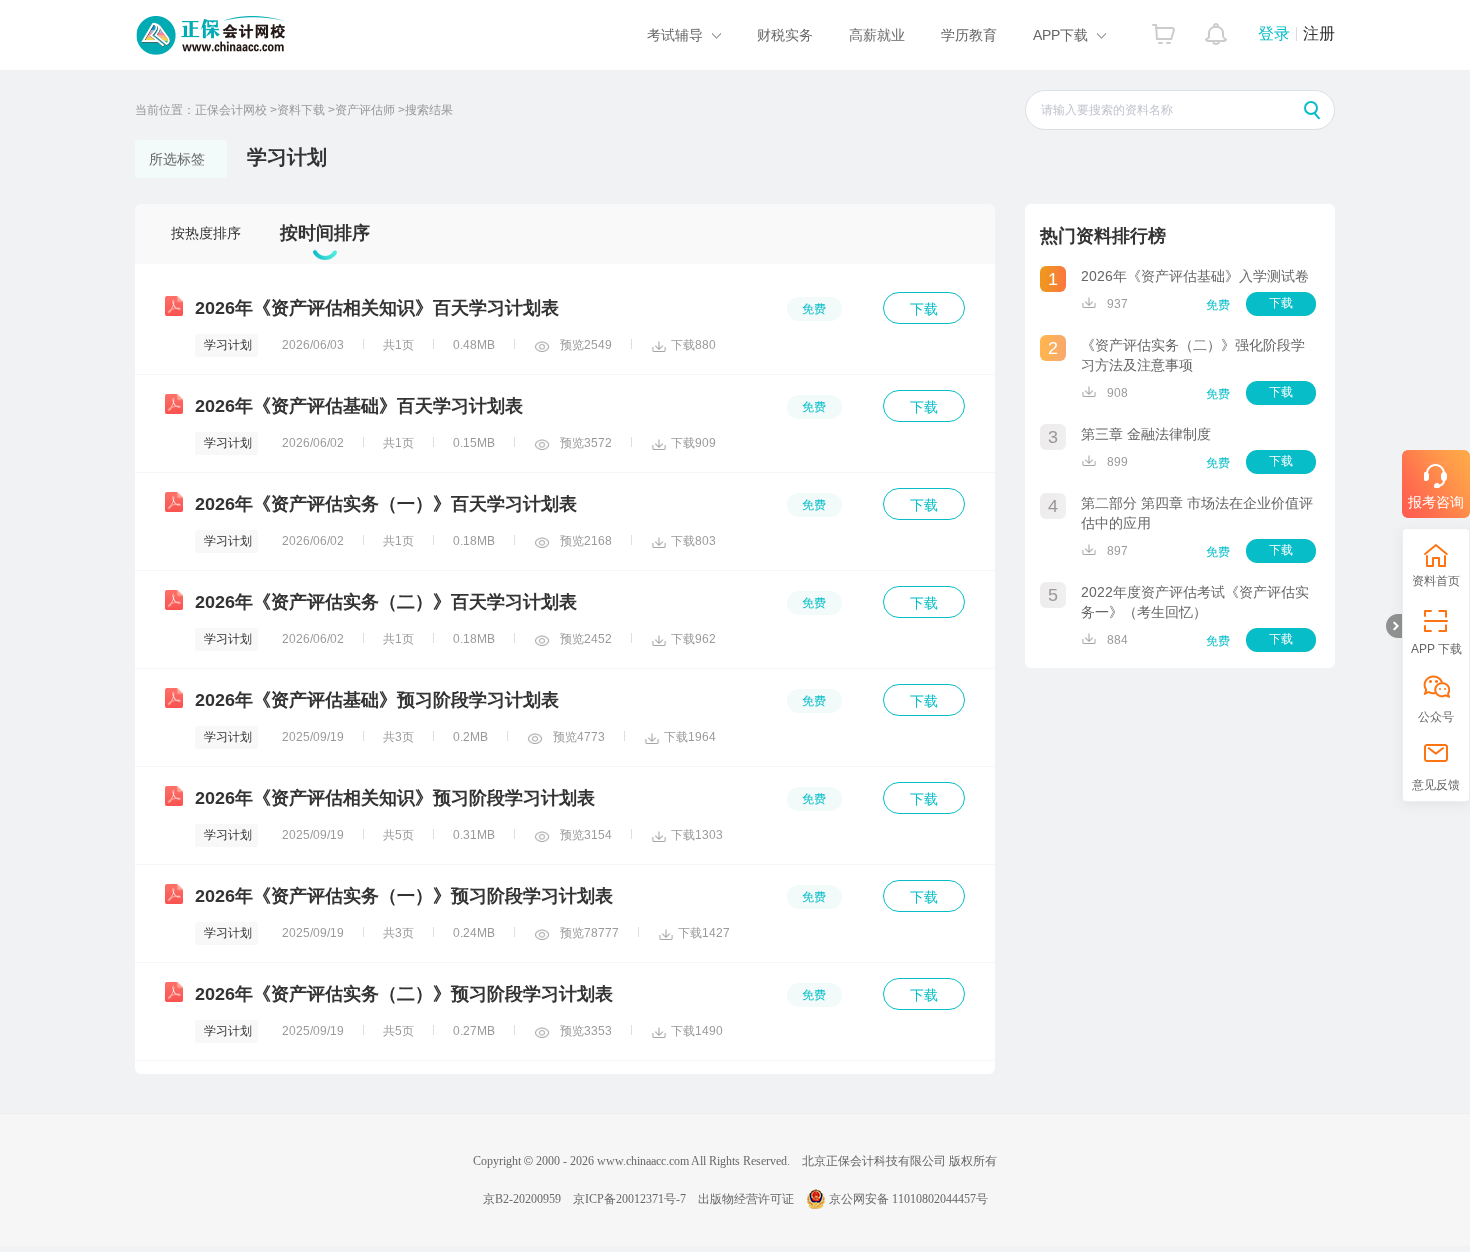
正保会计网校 (231, 110)
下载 (924, 309)
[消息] (1216, 29)
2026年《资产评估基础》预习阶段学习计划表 (377, 700)
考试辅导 (675, 35)
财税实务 (785, 35)
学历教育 (969, 35)
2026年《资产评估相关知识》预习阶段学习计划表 (395, 798)
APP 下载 (1436, 649)
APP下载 (1060, 35)
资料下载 (301, 110)
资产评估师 (365, 110)
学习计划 (228, 345)
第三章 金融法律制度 (1146, 434)
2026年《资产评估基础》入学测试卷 (1195, 276)
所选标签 (177, 159)
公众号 (1436, 717)
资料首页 (1436, 581)
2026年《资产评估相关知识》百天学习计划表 (377, 308)
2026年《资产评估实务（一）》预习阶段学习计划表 (404, 896)
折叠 (1394, 626)
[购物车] (1163, 29)
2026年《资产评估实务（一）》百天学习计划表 (386, 504)
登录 (1274, 33)
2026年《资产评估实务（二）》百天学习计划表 (386, 602)
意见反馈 (1436, 785)
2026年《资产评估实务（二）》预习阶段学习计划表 (404, 994)
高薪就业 (877, 35)
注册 (1319, 33)
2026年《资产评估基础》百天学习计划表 (359, 406)
